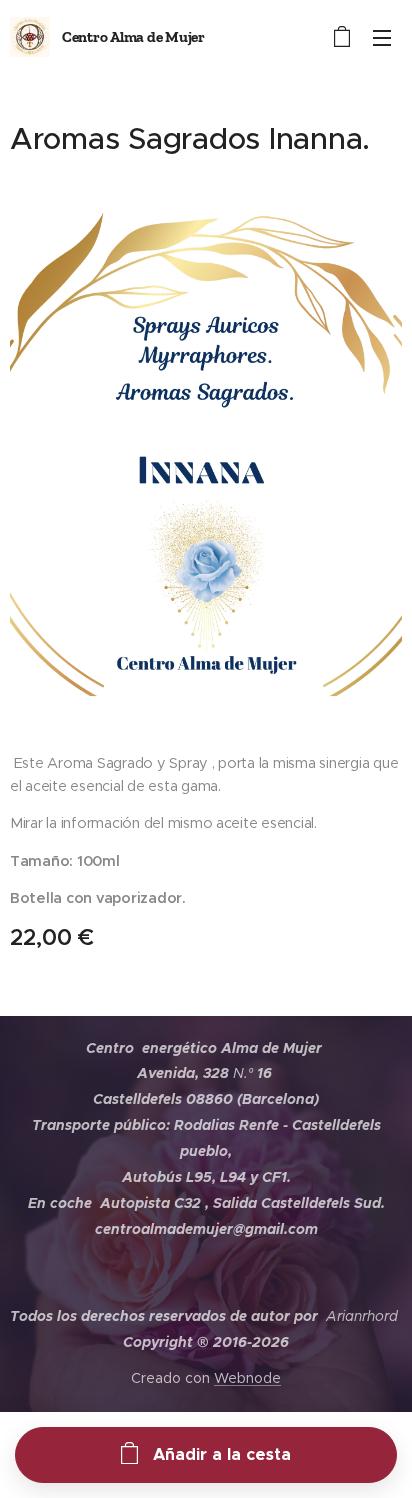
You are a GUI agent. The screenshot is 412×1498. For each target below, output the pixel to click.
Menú (382, 37)
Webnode (247, 1378)
